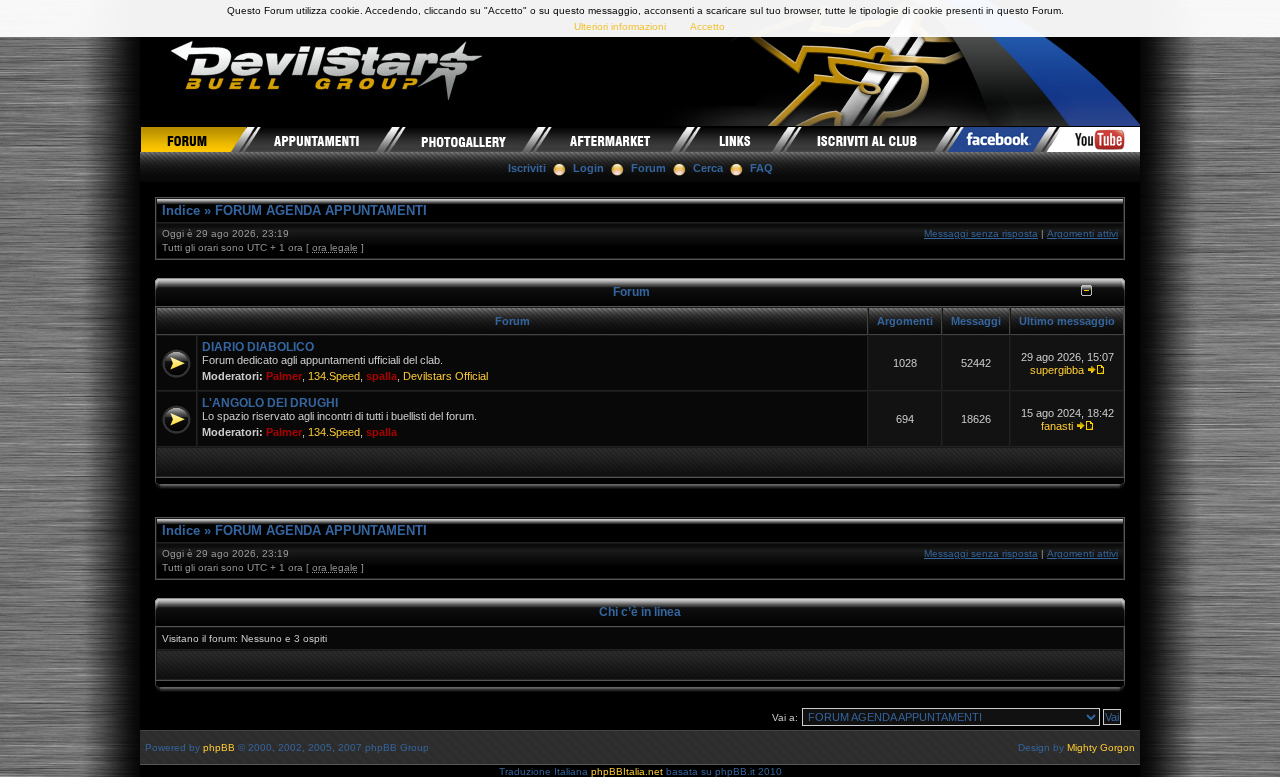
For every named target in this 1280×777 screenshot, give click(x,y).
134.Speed (334, 376)
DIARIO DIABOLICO (258, 347)
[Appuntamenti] (318, 139)
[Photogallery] (464, 139)
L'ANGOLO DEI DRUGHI (270, 403)
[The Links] (736, 139)
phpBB (219, 747)
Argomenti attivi (1082, 233)
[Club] (868, 139)
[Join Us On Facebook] (999, 139)
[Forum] (193, 139)
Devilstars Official (445, 376)
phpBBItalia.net (627, 771)
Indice (181, 210)
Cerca (708, 168)
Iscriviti (527, 168)
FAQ (761, 168)
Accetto (707, 26)
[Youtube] (1094, 139)
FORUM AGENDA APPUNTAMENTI (321, 210)
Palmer (284, 376)
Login (588, 168)
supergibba (1057, 370)
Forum (648, 168)
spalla (381, 376)
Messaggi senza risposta (981, 233)
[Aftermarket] (611, 139)
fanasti (1057, 426)
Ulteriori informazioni (620, 26)
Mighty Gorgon (1101, 747)
